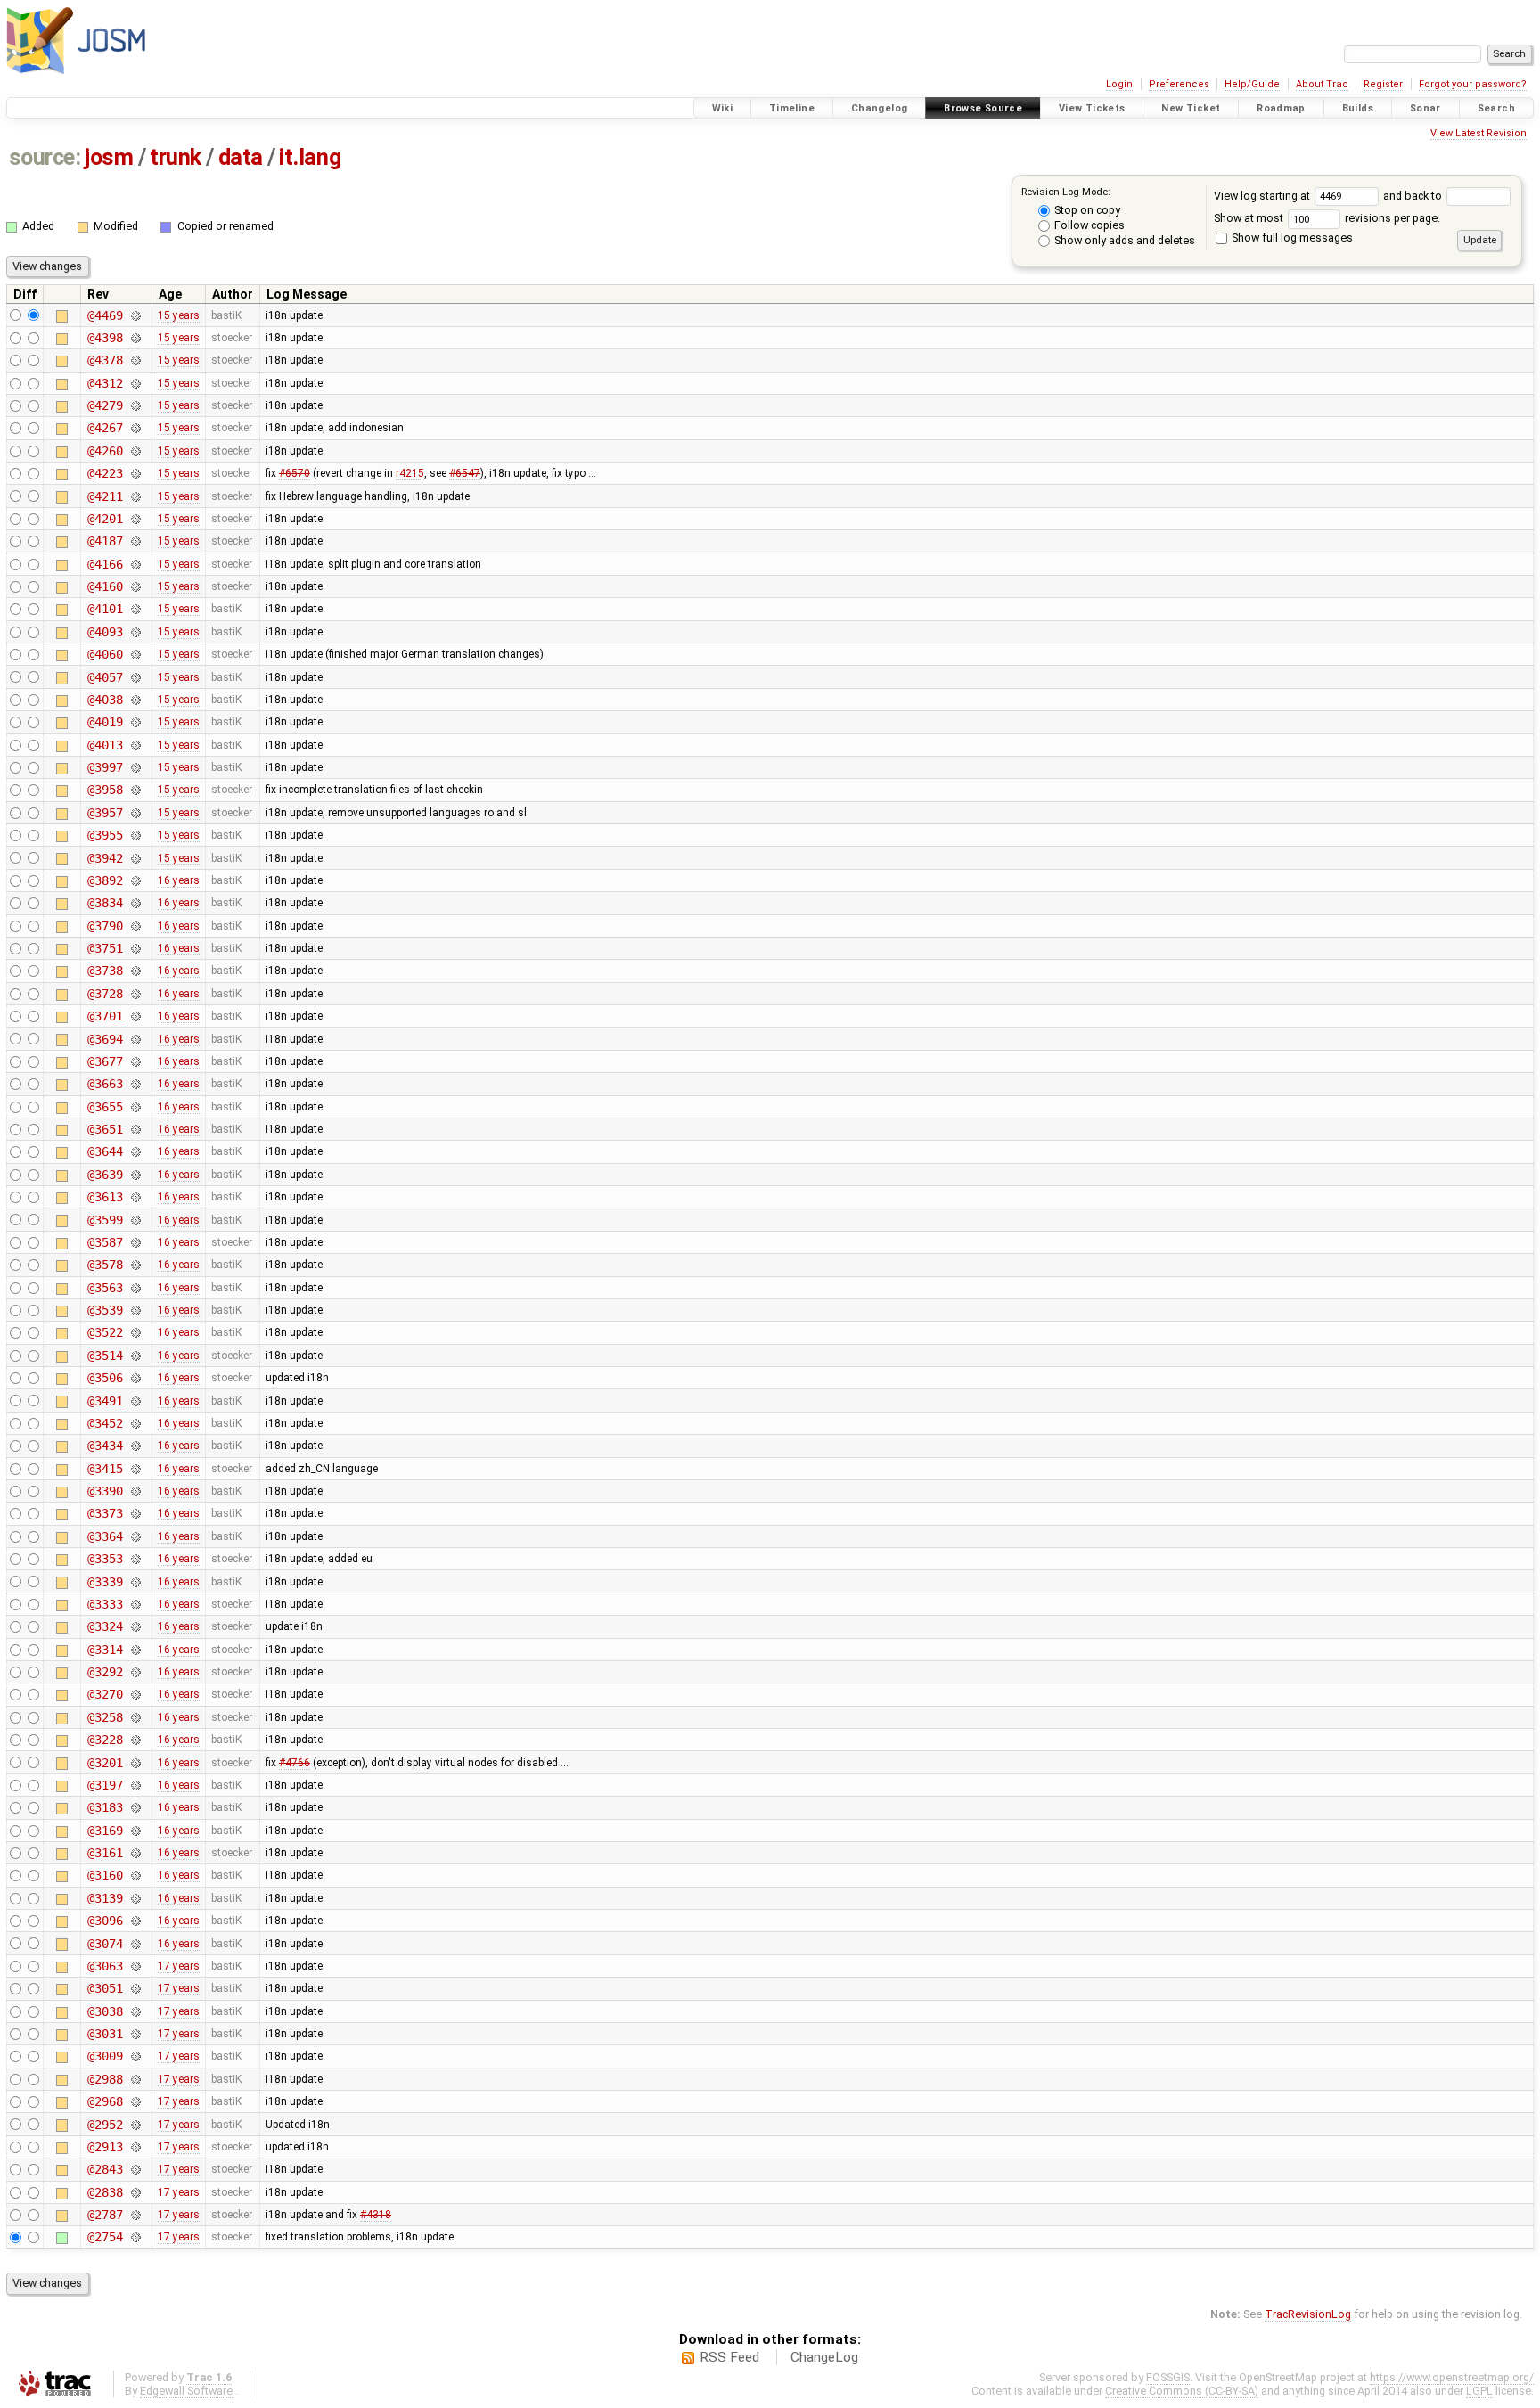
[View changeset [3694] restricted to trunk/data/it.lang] (135, 1039)
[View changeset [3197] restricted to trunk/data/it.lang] (135, 1785)
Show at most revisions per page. (1327, 218)
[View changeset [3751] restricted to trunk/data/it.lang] (135, 948)
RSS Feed (729, 2357)
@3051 (105, 1988)
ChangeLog (824, 2357)
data (241, 157)
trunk (176, 157)
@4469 (105, 315)
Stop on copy (1086, 210)
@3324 (105, 1626)
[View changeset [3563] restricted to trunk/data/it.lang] (135, 1288)
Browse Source (983, 108)
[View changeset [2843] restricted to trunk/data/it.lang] (135, 2169)
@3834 (105, 903)
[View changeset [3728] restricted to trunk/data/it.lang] (135, 994)
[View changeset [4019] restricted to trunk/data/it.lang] (135, 722)
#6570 (295, 473)
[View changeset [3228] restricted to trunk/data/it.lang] (135, 1740)
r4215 (410, 473)
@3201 (105, 1763)
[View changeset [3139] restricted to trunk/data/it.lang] (135, 1898)
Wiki (723, 108)
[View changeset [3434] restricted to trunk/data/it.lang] (135, 1446)
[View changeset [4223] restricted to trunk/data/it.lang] (135, 473)
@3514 (105, 1356)
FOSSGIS (1168, 2377)
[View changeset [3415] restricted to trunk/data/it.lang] (135, 1469)
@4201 (105, 519)
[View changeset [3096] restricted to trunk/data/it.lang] (135, 1921)
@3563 (105, 1288)
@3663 (105, 1084)
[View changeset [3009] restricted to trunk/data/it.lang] (135, 2056)
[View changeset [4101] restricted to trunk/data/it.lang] (135, 609)
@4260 (105, 451)
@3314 (105, 1650)
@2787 (105, 2215)
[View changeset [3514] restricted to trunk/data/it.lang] (135, 1356)
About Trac (1322, 84)
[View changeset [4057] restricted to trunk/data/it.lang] (135, 677)
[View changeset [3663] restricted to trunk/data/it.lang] (135, 1084)
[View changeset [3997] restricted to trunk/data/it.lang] (135, 767)
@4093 (105, 632)
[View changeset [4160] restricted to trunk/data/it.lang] (135, 586)
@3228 (105, 1740)
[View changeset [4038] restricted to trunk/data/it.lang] (135, 700)
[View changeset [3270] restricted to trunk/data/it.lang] (135, 1694)
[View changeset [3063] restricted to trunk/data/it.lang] (135, 1966)
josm (109, 157)
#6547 (465, 473)
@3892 (105, 880)
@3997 (105, 767)
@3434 (105, 1446)
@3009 (105, 2056)
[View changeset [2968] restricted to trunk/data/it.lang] (135, 2101)
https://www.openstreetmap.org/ (1452, 2377)
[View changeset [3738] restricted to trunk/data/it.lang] (135, 971)
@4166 (105, 564)
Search (1496, 108)
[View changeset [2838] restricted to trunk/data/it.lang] (135, 2192)
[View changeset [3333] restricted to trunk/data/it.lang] (135, 1604)
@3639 (105, 1175)
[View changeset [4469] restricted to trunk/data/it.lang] (135, 315)
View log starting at (1263, 196)
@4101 (105, 609)
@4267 (105, 428)
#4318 (376, 2215)
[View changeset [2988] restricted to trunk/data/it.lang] (135, 2079)
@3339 (105, 1582)
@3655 (105, 1107)
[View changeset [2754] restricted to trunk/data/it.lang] (135, 2237)
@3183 (105, 1807)
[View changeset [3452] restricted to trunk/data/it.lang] (135, 1423)
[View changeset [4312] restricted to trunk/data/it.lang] (135, 383)
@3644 (105, 1151)
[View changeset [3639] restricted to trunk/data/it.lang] (135, 1175)
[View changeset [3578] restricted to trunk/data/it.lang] (135, 1265)
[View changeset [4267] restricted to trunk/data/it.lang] (135, 428)
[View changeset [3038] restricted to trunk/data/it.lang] (135, 2011)
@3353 (105, 1559)
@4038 (105, 700)
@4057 (105, 677)
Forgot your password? (1473, 84)
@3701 (105, 1016)
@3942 (105, 858)
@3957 (105, 813)
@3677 (105, 1061)
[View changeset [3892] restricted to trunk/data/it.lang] (135, 880)
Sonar (1425, 108)
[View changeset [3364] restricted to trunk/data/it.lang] (135, 1536)
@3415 (105, 1469)
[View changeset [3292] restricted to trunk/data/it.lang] (135, 1672)
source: (45, 157)
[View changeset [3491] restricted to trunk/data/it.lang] (135, 1401)
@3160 (105, 1875)
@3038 (105, 2011)
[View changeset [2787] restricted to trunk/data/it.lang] (135, 2215)
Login (1119, 84)
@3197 (105, 1785)
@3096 (105, 1921)
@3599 (105, 1220)
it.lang (310, 157)
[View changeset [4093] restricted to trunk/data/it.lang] (135, 632)
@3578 (105, 1265)
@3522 (105, 1332)
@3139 (105, 1898)
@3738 (105, 971)
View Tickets (1092, 108)
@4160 (105, 586)
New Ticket (1191, 108)
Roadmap (1281, 108)
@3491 (105, 1401)
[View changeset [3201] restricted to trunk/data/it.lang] (135, 1763)
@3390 (105, 1491)
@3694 (105, 1039)
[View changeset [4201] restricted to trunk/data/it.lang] (135, 519)
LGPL (1479, 2391)
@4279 (105, 405)
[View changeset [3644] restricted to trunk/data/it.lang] (135, 1151)
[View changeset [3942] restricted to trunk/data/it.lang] (135, 858)
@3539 (105, 1310)
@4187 (105, 541)
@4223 (105, 473)
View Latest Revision (1479, 133)
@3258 (105, 1717)
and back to (1414, 196)
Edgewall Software (186, 2391)
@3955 (105, 835)
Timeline (792, 108)
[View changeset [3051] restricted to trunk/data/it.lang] (135, 1988)
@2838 (105, 2192)
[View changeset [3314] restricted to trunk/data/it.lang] (135, 1650)
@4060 (105, 654)
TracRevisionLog (1308, 2314)
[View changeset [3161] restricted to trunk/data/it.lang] (135, 1853)
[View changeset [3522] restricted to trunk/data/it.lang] (135, 1332)
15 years (179, 315)
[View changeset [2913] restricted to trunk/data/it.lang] (135, 2147)
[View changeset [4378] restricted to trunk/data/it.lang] (135, 360)
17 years (179, 1966)
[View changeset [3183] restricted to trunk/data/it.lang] (135, 1807)
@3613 (105, 1197)
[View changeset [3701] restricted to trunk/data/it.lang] (135, 1016)
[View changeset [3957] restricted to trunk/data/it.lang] (135, 813)
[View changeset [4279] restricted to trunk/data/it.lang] (135, 405)
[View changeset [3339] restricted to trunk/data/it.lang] (135, 1582)
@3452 (105, 1423)
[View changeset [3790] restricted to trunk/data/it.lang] (135, 926)
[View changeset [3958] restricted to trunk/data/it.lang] (135, 790)
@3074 (105, 1944)
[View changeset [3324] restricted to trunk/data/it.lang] (135, 1626)
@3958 (105, 790)
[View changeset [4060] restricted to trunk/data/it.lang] (135, 654)
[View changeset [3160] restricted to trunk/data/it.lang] (135, 1875)
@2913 (105, 2147)
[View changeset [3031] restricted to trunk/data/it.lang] (135, 2034)
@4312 (105, 383)
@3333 (105, 1604)
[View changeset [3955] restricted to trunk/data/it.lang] (135, 835)
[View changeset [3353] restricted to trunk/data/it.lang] (135, 1559)
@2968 (105, 2101)
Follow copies (1088, 225)
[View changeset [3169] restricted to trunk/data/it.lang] (135, 1831)
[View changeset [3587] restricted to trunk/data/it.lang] (135, 1242)
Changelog (879, 108)
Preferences (1179, 84)
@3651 (105, 1129)
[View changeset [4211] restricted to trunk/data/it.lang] (135, 496)
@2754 (105, 2237)
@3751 (105, 948)
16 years (179, 880)
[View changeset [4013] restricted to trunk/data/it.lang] (135, 745)
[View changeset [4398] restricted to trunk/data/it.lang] (135, 338)
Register (1383, 84)
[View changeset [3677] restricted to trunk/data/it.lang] (135, 1061)
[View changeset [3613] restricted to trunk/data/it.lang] (135, 1197)
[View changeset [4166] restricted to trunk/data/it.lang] (135, 564)
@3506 (105, 1378)
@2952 (105, 2125)
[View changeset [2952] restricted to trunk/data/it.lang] (135, 2125)
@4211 (105, 496)
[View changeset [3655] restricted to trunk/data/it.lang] (135, 1107)
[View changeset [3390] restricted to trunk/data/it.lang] (135, 1491)
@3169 (105, 1831)
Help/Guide (1252, 84)
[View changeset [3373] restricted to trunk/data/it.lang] (135, 1513)
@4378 (105, 360)
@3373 (105, 1513)
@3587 (105, 1242)
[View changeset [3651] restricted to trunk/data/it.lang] (135, 1129)
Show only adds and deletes (1123, 240)
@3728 (105, 994)
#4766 (295, 1763)
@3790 (105, 926)
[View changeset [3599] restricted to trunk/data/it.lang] (135, 1220)
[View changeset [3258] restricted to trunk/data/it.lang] (135, 1717)
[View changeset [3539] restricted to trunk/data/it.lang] (135, 1310)
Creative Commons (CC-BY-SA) (1182, 2391)
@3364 (105, 1536)
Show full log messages (1291, 238)
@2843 (105, 2169)
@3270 (105, 1694)
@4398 (105, 338)
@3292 (105, 1672)
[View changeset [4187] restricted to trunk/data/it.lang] (135, 541)
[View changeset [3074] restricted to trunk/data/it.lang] (135, 1944)
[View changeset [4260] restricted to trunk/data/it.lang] (135, 451)
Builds (1358, 108)
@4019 (105, 722)
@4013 (105, 745)
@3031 (105, 2034)
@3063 (105, 1966)
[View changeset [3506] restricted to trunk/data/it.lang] (135, 1378)
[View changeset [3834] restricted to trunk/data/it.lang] (135, 903)
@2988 (105, 2079)
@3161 (105, 1853)
